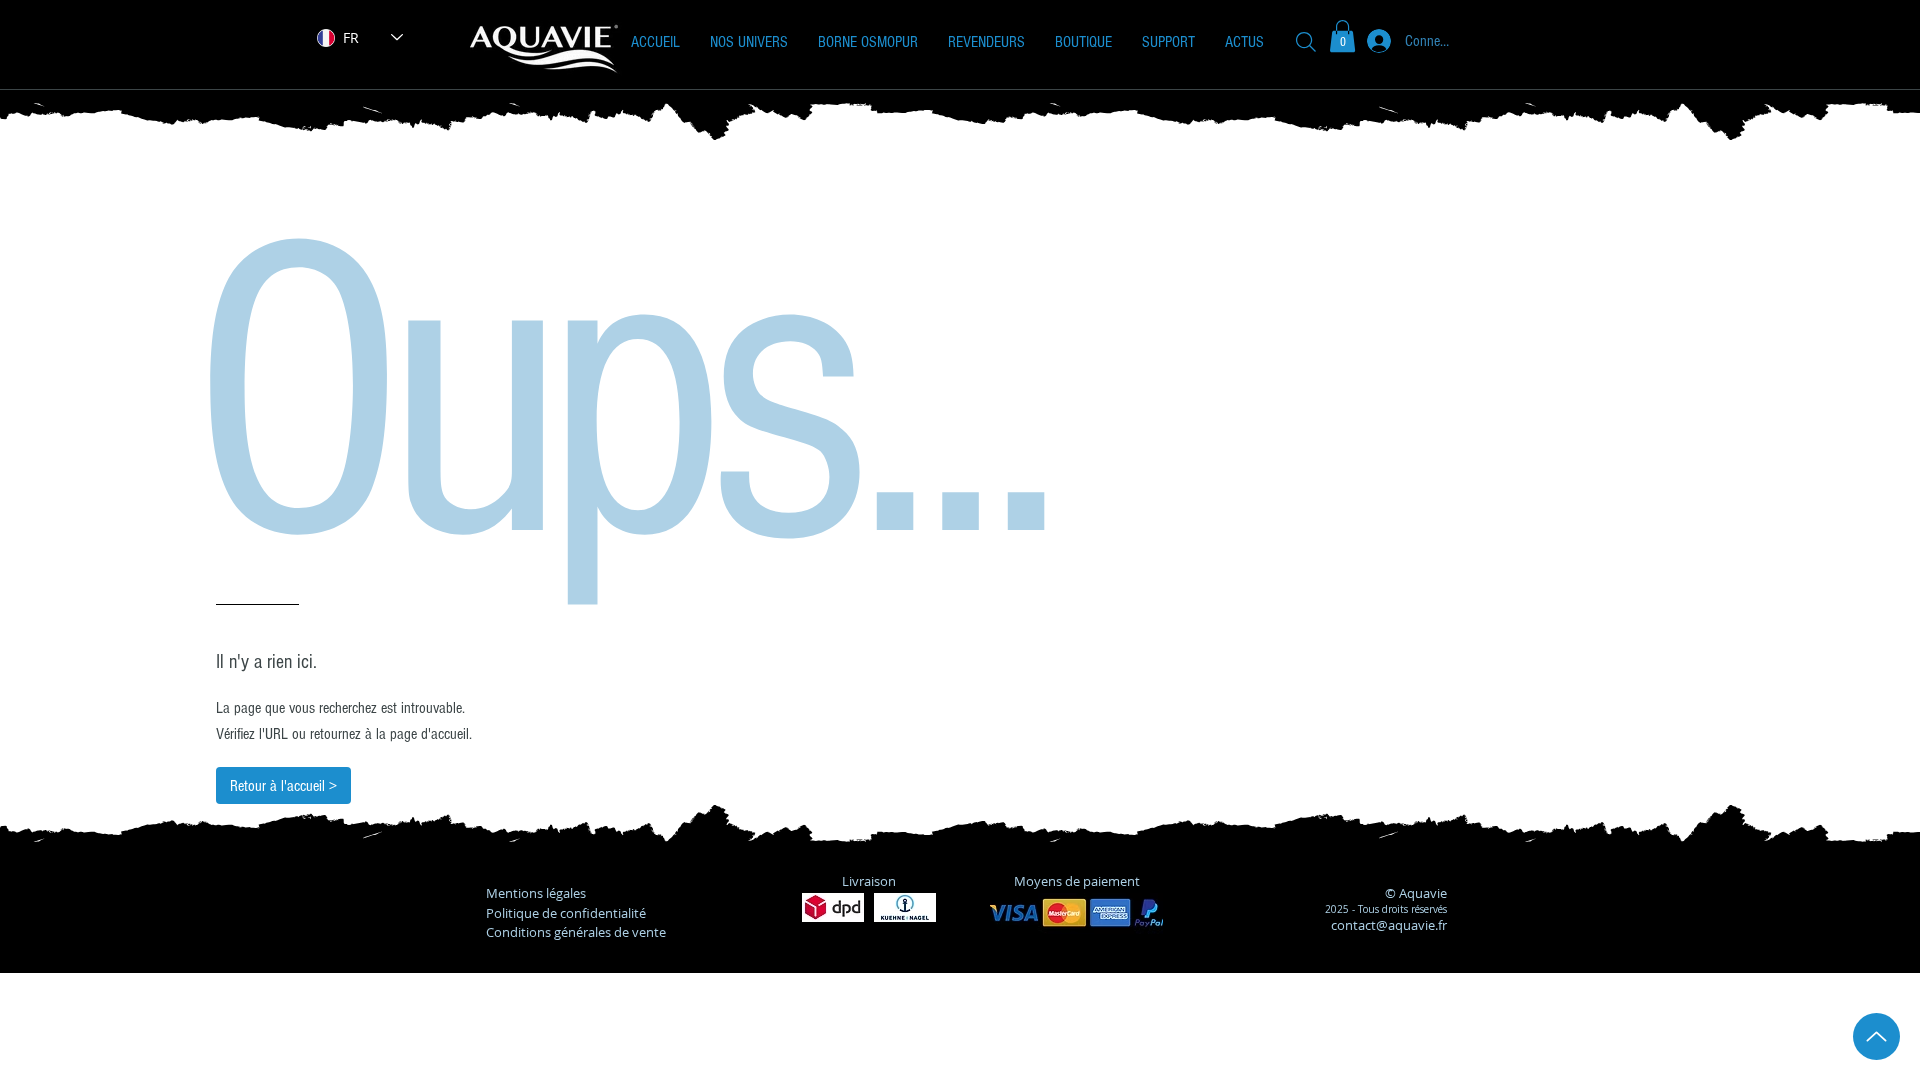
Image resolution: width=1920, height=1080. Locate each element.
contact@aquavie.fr (1389, 925)
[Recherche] (1306, 41)
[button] (749, 42)
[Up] (1876, 1036)
